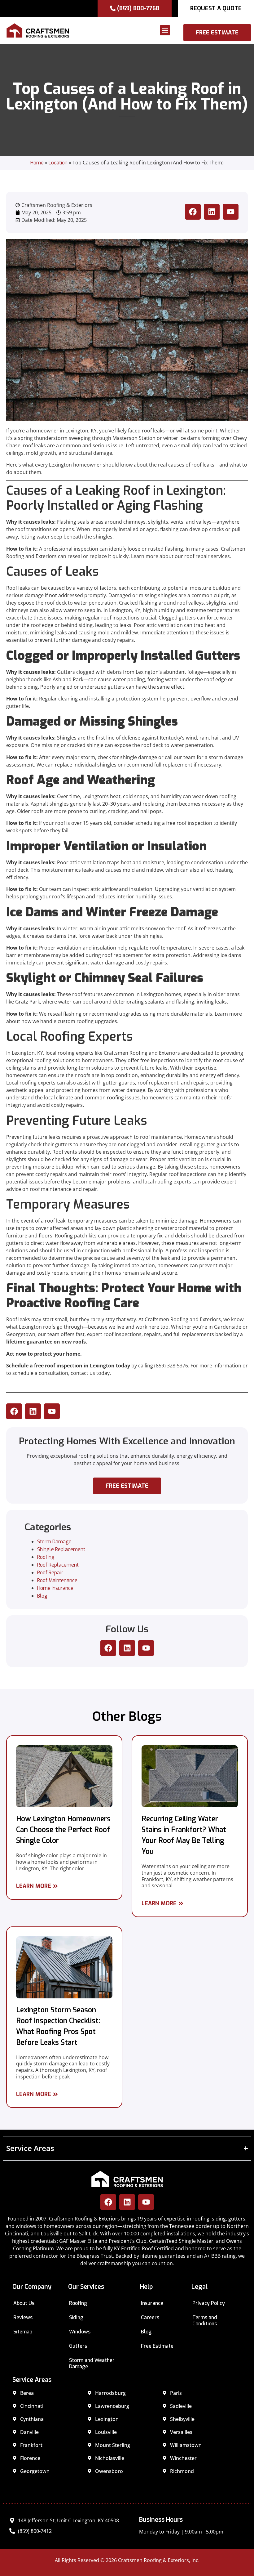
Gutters (78, 2346)
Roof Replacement (58, 1565)
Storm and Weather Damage (92, 2363)
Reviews (23, 2317)
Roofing (46, 1557)
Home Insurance (55, 1588)
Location (58, 163)
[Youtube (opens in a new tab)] (231, 212)
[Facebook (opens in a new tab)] (193, 212)
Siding (76, 2317)
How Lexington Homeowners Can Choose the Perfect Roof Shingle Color (63, 1830)
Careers (150, 2317)
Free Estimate (157, 2346)
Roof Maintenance (57, 1580)
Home (37, 163)
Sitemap (23, 2332)
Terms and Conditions (205, 2321)
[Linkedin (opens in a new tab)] (212, 212)
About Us (24, 2303)
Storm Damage (54, 1542)
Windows (80, 2332)
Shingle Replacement (61, 1549)
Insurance (152, 2303)
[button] (128, 30)
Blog (42, 1596)
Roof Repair (50, 1573)
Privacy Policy (209, 2303)
